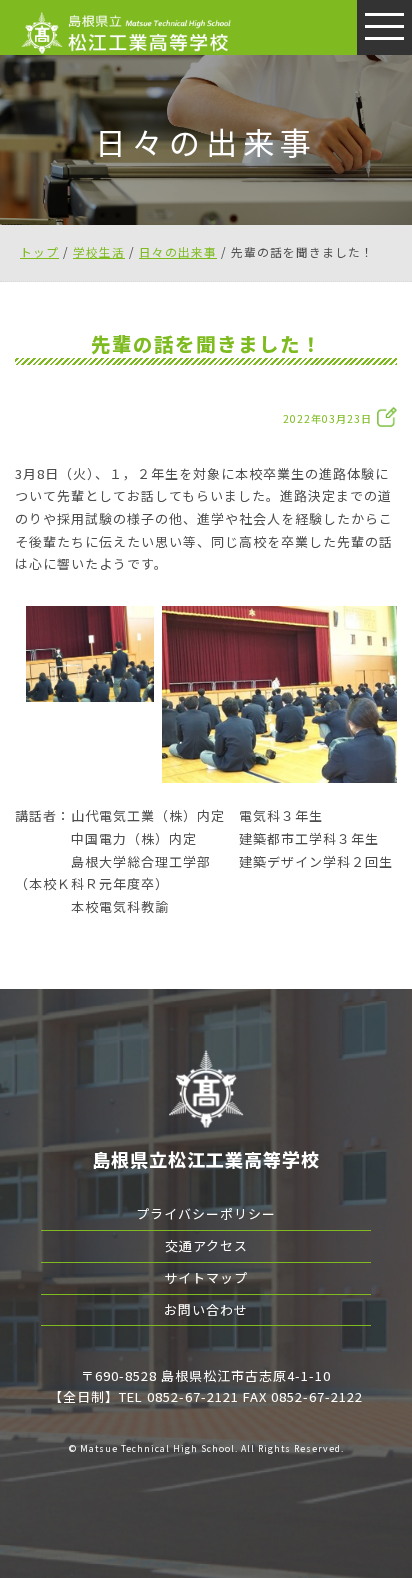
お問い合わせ (206, 1309)
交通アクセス (206, 1245)
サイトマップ (206, 1277)
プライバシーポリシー (206, 1213)
